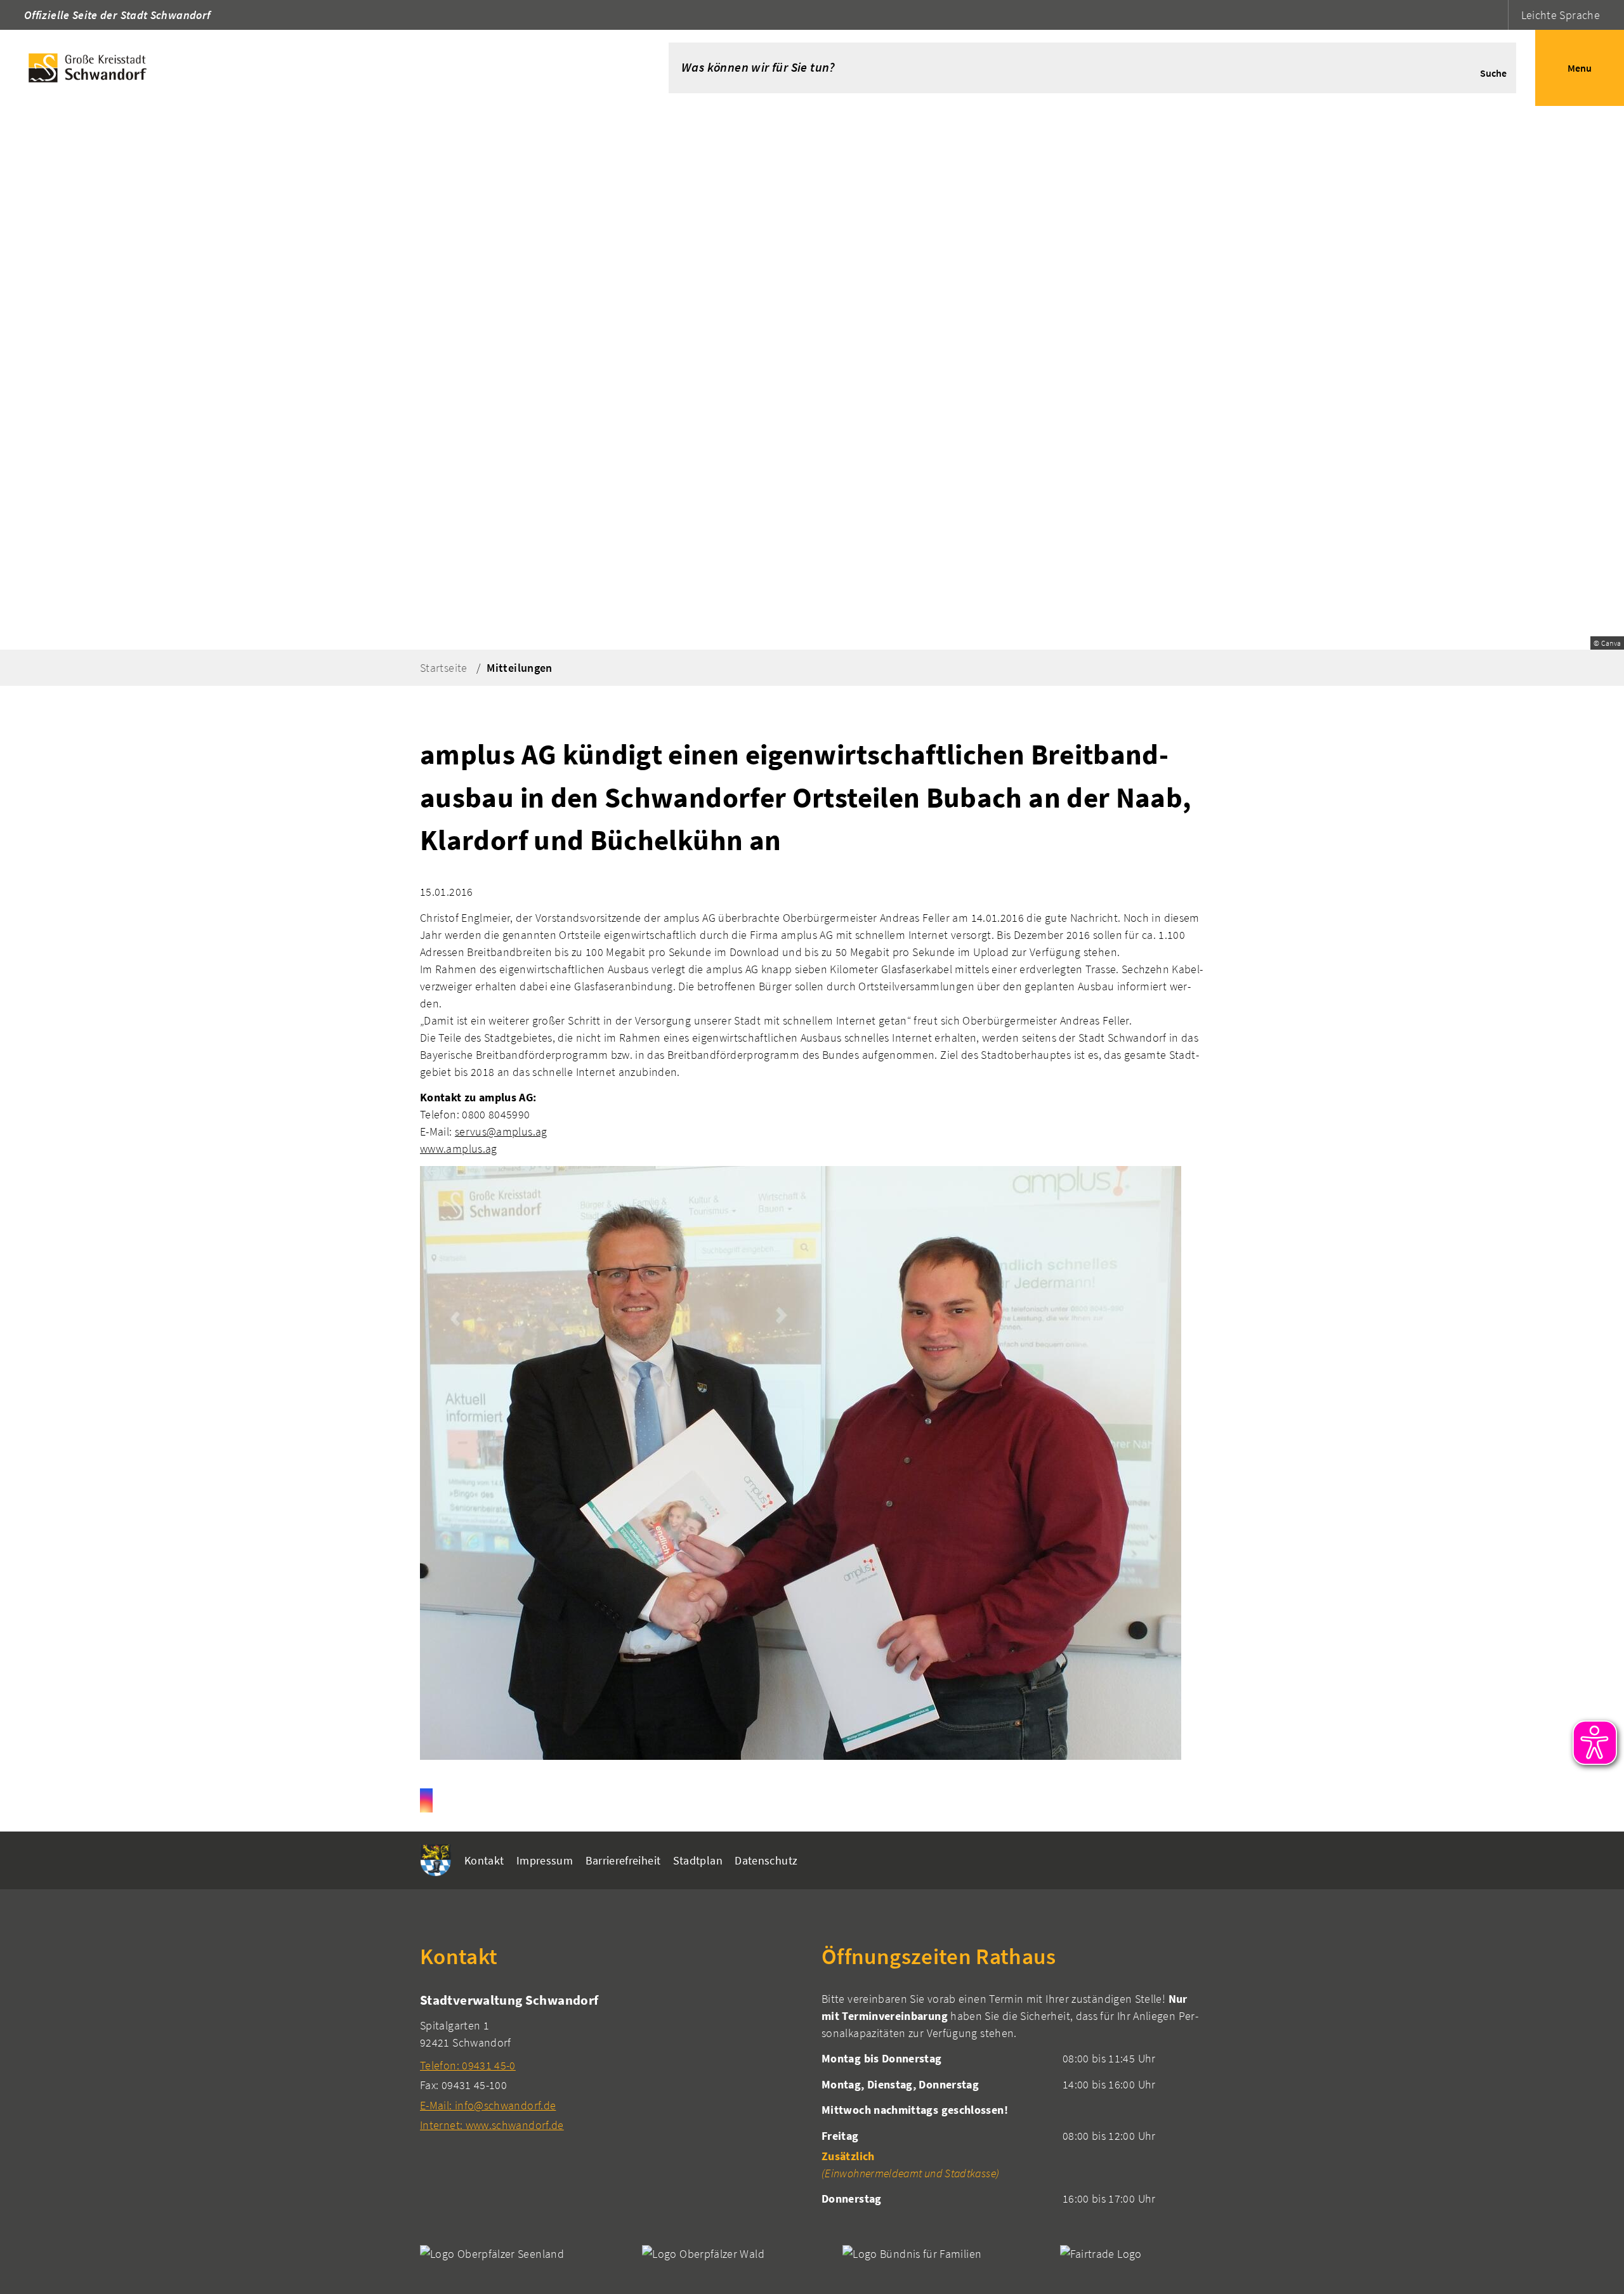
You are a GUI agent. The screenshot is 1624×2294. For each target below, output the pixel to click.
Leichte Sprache (1561, 15)
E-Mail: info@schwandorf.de (488, 2105)
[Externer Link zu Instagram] (426, 1800)
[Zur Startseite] (315, 68)
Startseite (444, 668)
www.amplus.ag (459, 1149)
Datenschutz (766, 1860)
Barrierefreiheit (623, 1860)
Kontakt (484, 1860)
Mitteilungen (519, 668)
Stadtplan (698, 1860)
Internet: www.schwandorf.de (492, 2125)
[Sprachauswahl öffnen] (1497, 15)
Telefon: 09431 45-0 (468, 2065)
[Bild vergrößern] (801, 1463)
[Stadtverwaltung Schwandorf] (611, 2062)
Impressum (545, 1860)
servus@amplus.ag (501, 1131)
